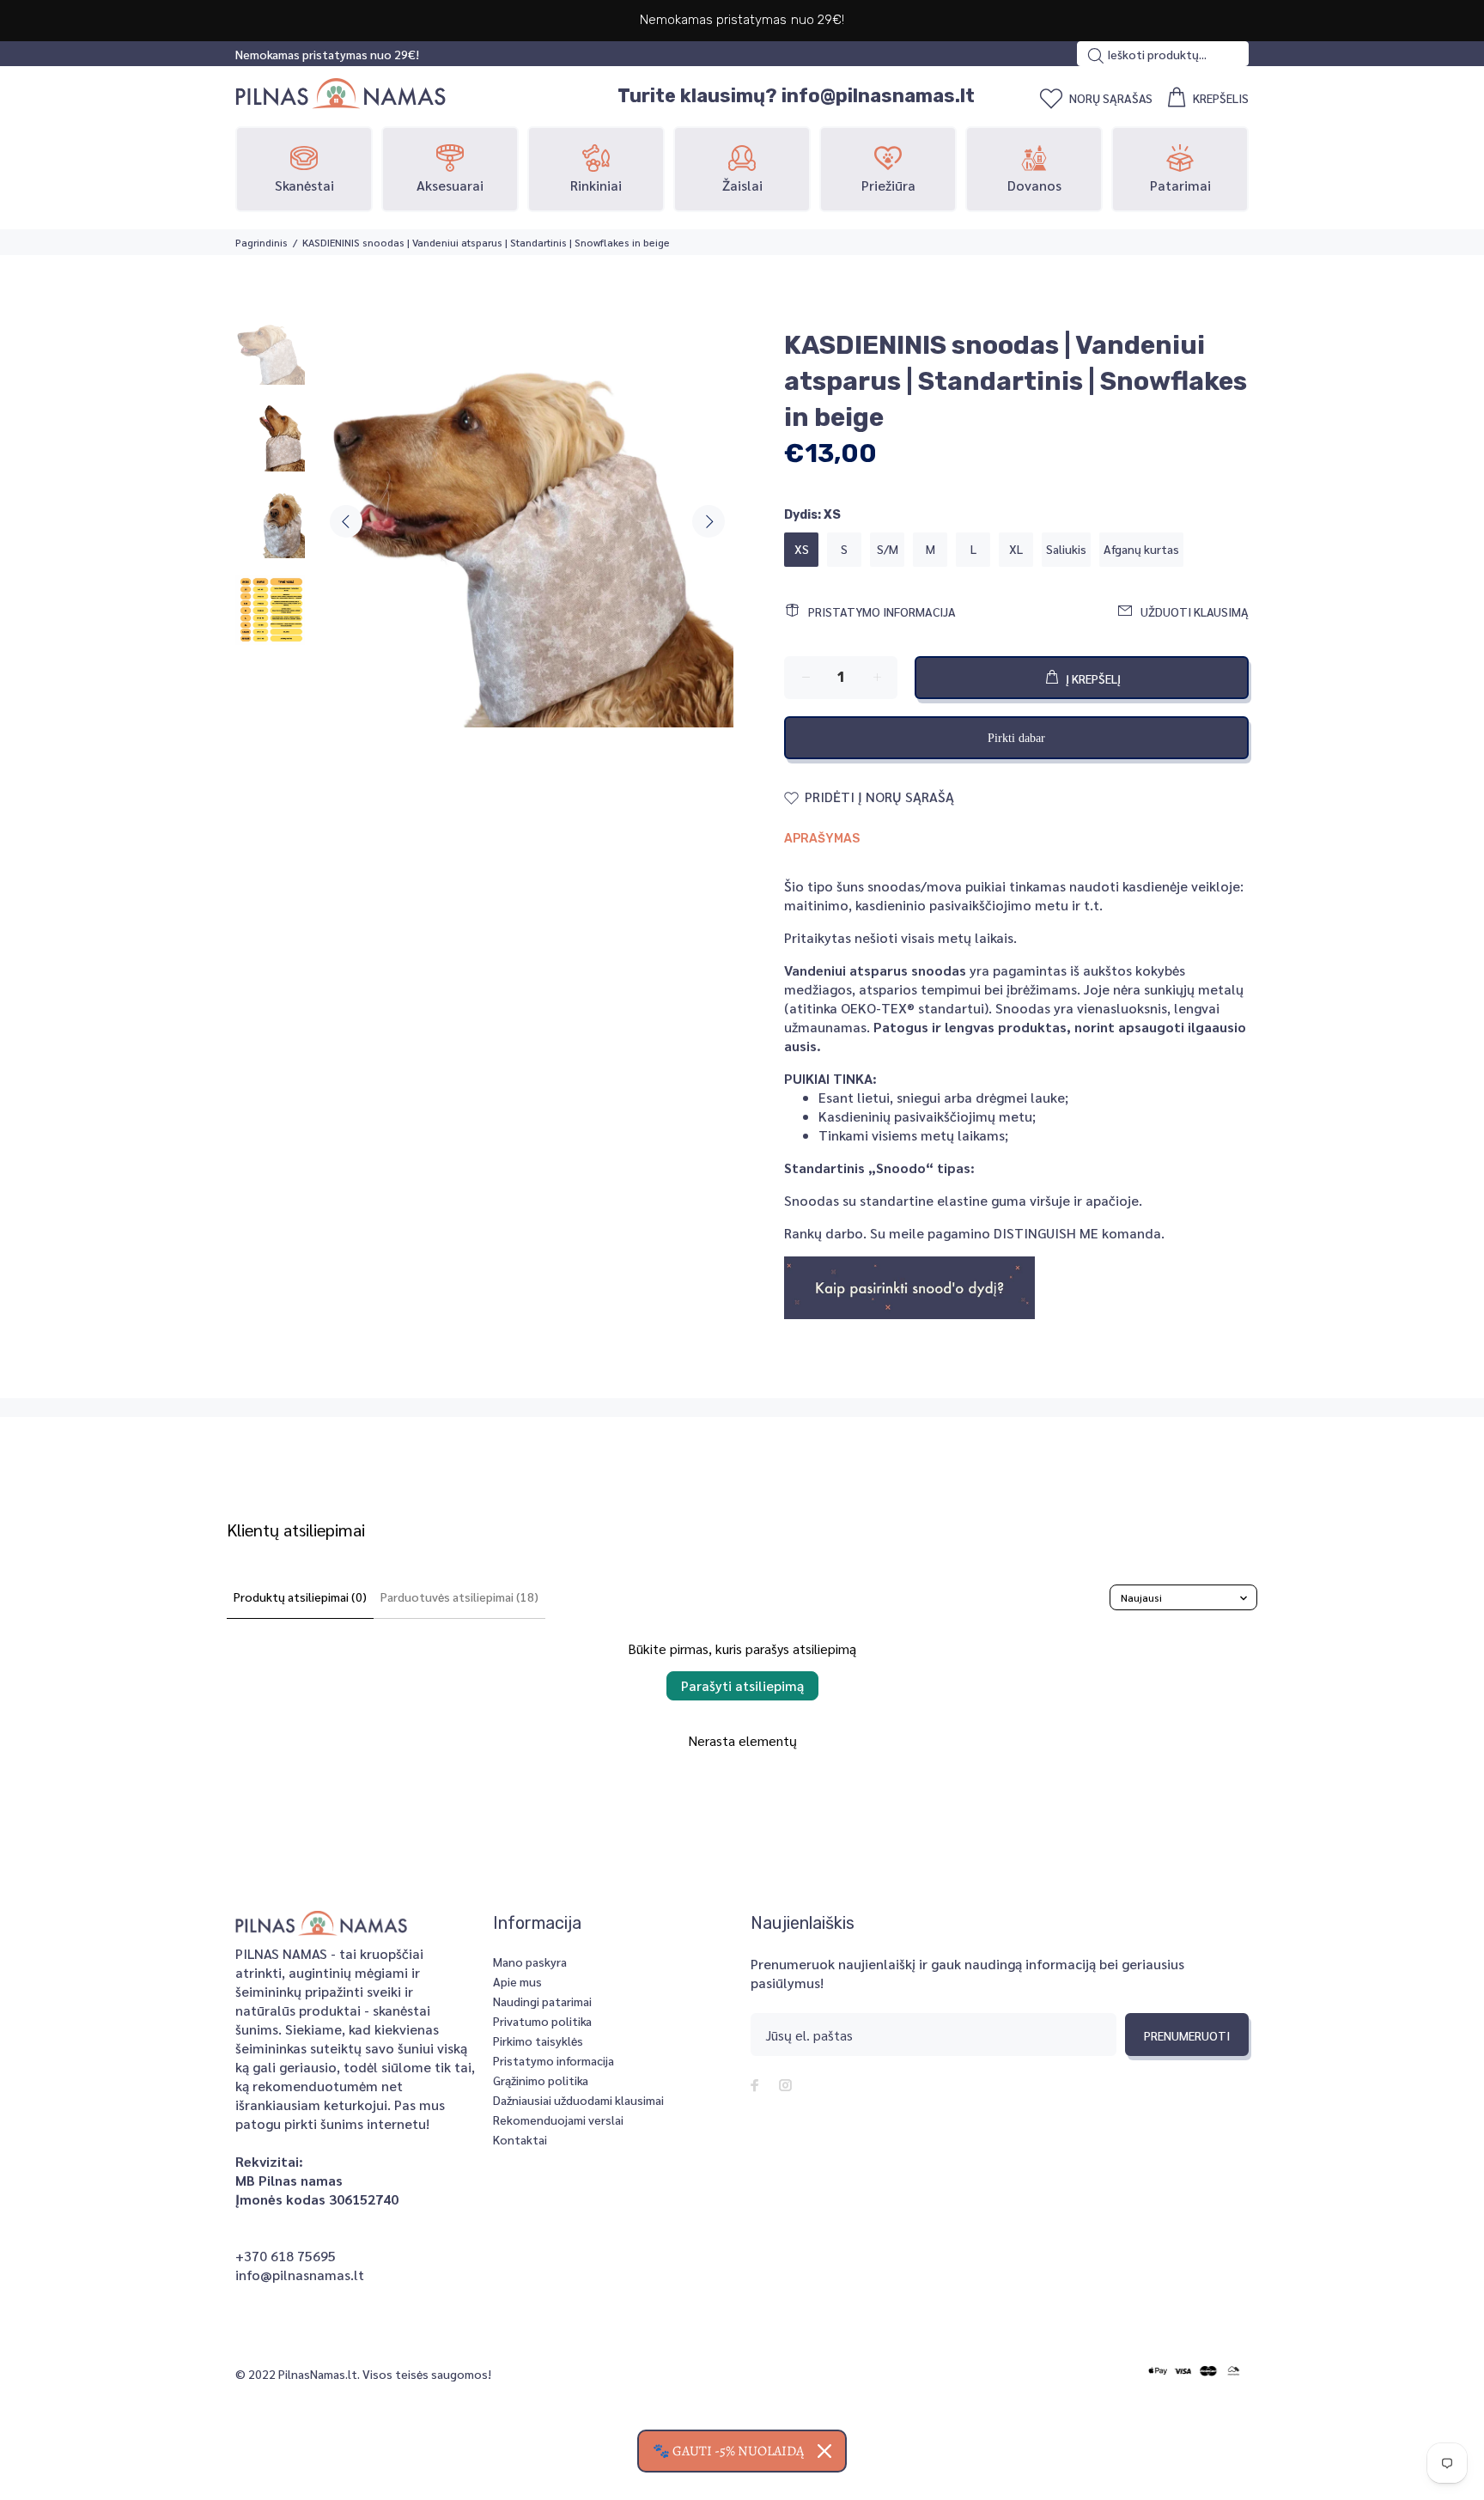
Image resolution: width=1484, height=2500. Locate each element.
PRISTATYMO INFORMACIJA (882, 611)
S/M (888, 549)
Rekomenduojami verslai (558, 2120)
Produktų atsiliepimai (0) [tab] (300, 1597)
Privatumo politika (542, 2021)
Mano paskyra (530, 1962)
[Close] (824, 2451)
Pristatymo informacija (553, 2060)
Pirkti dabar (1016, 738)
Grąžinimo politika (541, 2080)
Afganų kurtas (1141, 549)
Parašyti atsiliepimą (742, 1685)
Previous (346, 521)
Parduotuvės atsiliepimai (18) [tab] (459, 1597)
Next (709, 521)
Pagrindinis (262, 242)
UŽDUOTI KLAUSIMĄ (1195, 611)
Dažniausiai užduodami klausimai (578, 2100)
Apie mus (517, 1981)
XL (1016, 549)
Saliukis (1066, 549)
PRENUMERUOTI (1187, 2035)
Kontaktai (520, 2139)
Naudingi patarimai (542, 2001)
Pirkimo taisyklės (538, 2041)
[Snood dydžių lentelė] (909, 1286)
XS (802, 549)
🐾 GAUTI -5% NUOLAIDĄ (728, 2451)
